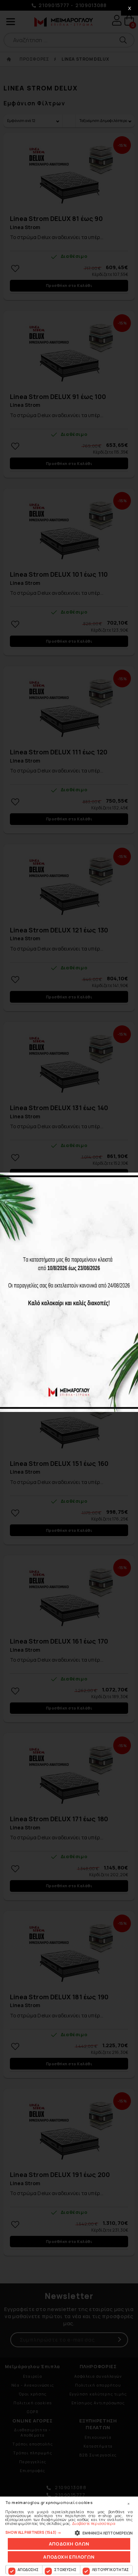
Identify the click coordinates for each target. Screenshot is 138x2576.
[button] (69, 2532)
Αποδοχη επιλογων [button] (69, 2557)
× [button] (128, 2504)
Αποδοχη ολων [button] (69, 2544)
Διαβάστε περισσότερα (94, 2523)
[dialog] (69, 2536)
